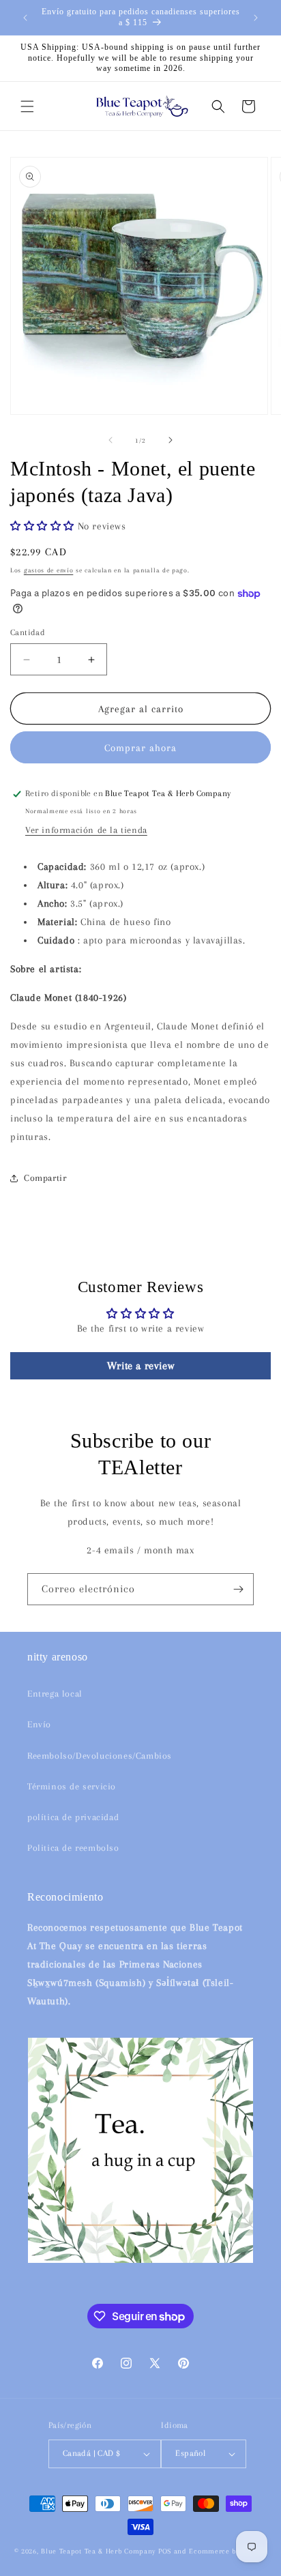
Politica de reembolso (73, 1848)
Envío (39, 1724)
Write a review (140, 1366)
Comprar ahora (140, 748)
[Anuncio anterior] (25, 18)
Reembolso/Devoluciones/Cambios (100, 1756)
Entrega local (55, 1694)
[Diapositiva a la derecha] (171, 440)
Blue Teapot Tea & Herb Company (98, 2551)
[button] (27, 106)
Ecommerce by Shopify (228, 2551)
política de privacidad (73, 1817)
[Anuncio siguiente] (256, 18)
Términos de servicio (72, 1786)
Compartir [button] (45, 1178)
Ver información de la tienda (86, 830)
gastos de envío (49, 570)
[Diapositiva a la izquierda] (110, 440)
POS (165, 2551)
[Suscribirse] (238, 1589)
